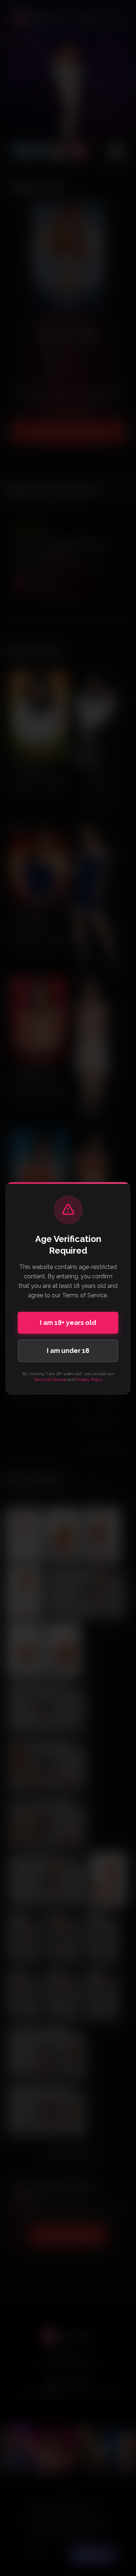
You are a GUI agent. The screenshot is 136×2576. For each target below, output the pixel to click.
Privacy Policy (89, 1379)
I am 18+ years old (68, 1323)
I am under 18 (68, 1351)
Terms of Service (50, 1379)
